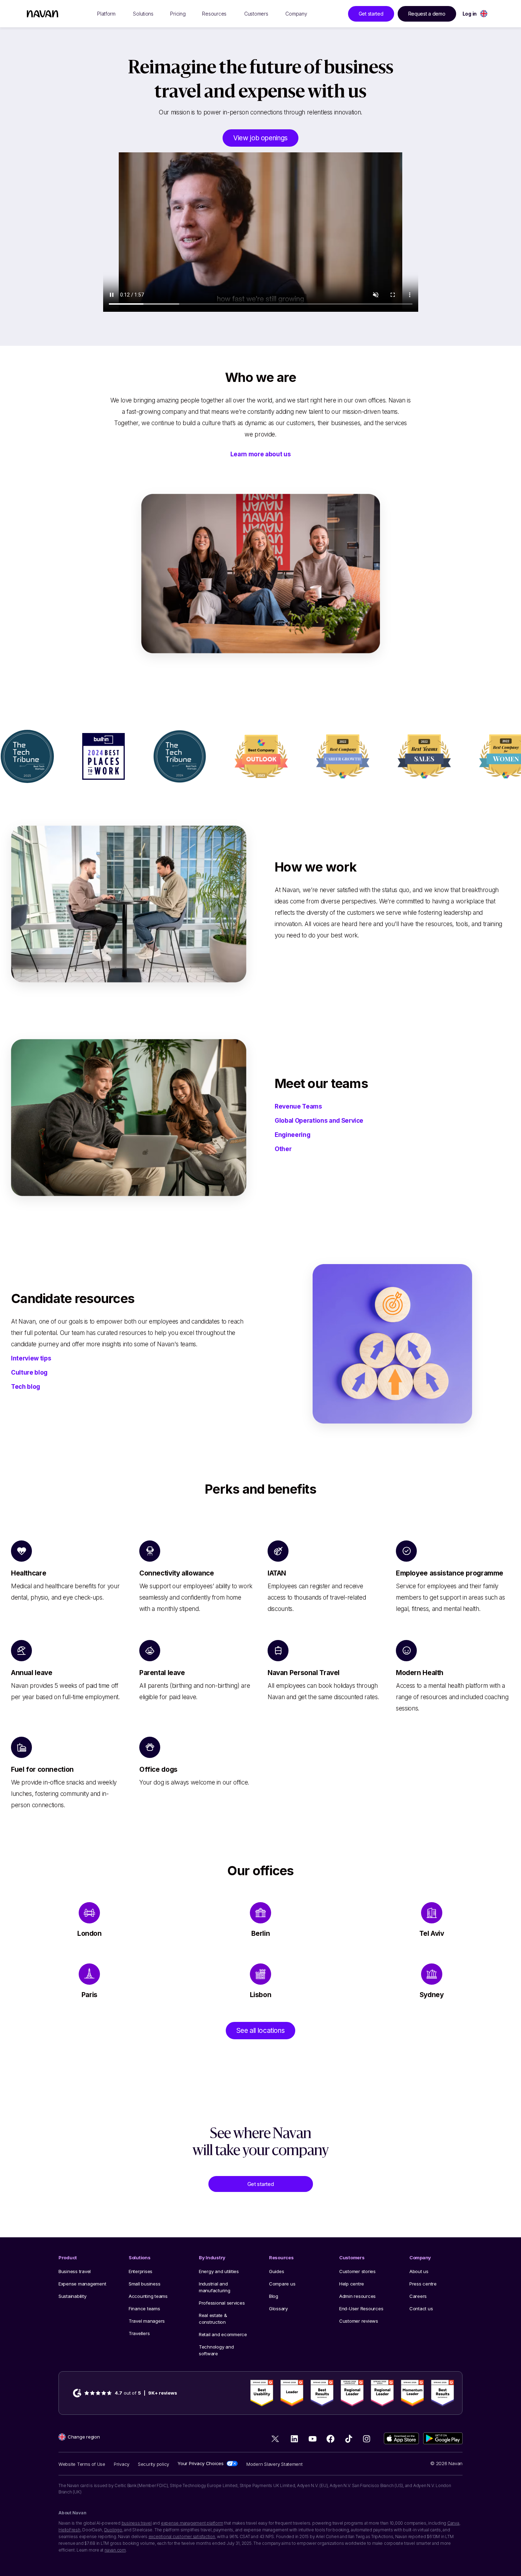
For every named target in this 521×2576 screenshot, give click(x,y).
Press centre (423, 2284)
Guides (276, 2271)
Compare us (282, 2284)
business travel (137, 2523)
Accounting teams (148, 2296)
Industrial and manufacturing (215, 2287)
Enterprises (141, 2271)
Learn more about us (261, 454)
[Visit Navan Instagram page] (367, 2439)
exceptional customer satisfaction (182, 2536)
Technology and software (216, 2350)
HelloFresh (69, 2530)
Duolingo (113, 2530)
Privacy (122, 2464)
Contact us (421, 2309)
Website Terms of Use (82, 2464)
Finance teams (144, 2309)
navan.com (115, 2550)
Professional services (222, 2303)
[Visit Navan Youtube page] (312, 2439)
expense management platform (192, 2523)
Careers (418, 2296)
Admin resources (357, 2296)
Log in (470, 14)
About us (419, 2271)
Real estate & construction (213, 2319)
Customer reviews (359, 2321)
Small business (144, 2284)
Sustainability (72, 2296)
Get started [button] (371, 14)
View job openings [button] (260, 138)
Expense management (82, 2284)
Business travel (75, 2271)
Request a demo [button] (427, 14)
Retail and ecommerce (223, 2334)
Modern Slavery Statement (274, 2464)
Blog (274, 2296)
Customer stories (357, 2271)
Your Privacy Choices (201, 2463)
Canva (453, 2523)
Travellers (139, 2333)
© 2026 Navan (446, 2463)
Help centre (352, 2284)
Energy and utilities (219, 2271)
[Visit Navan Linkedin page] (294, 2439)
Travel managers (147, 2321)
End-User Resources (361, 2309)
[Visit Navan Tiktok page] (349, 2439)
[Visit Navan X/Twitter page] (276, 2440)
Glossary (278, 2309)
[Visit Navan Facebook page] (330, 2439)
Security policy (153, 2464)
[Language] (484, 14)
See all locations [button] (261, 2031)
